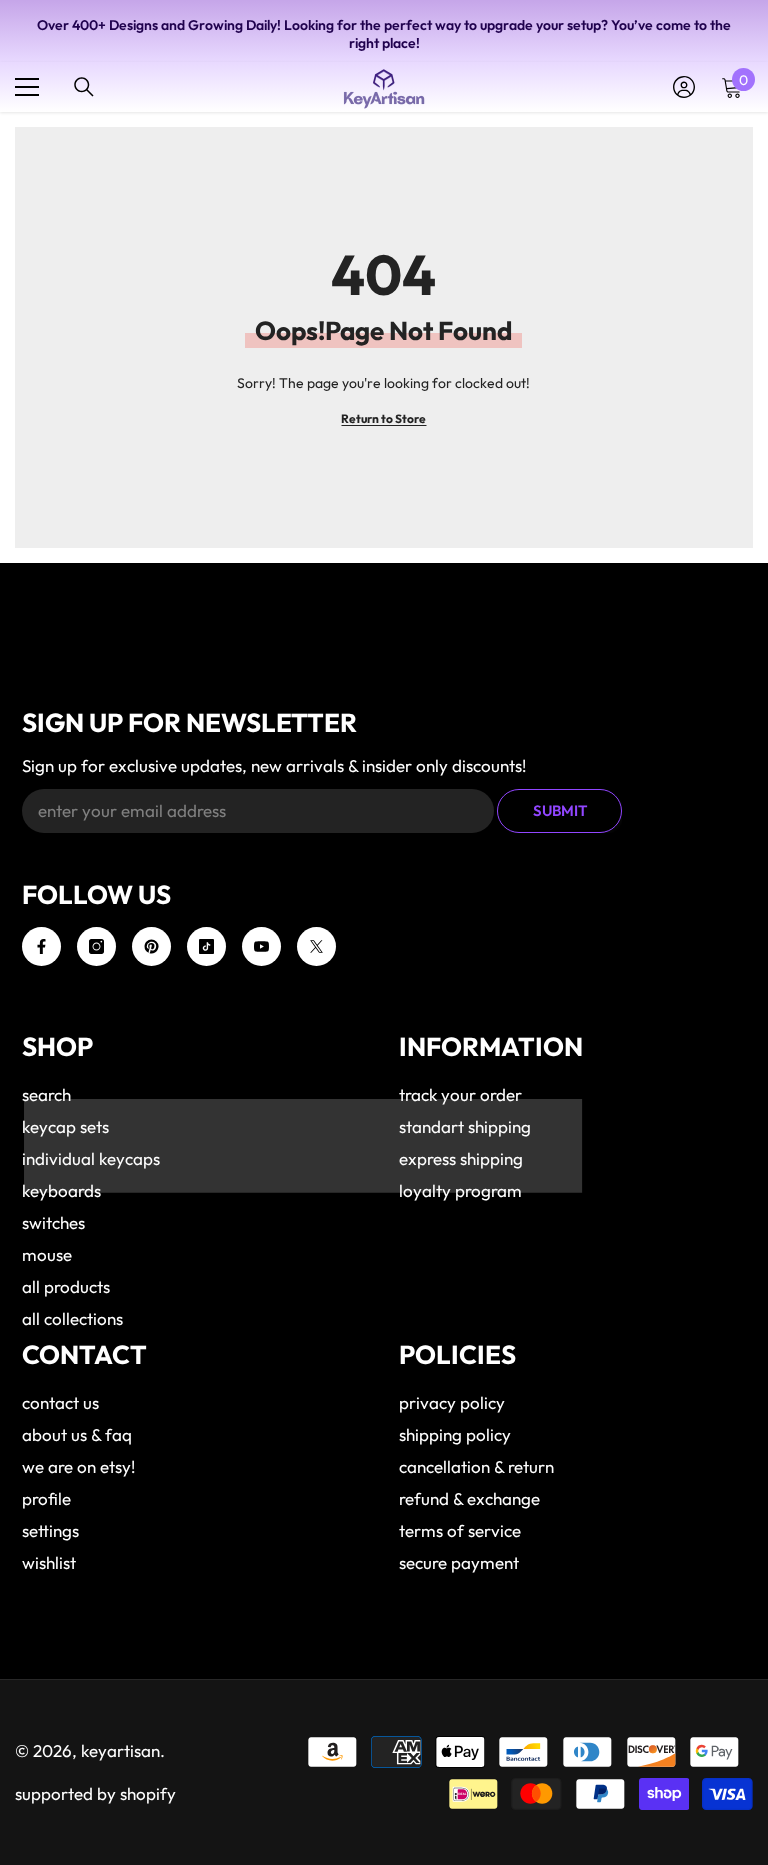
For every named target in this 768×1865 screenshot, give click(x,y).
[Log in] (684, 87)
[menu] (27, 87)
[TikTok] (206, 946)
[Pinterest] (151, 946)
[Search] (84, 87)
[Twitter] (316, 946)
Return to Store (383, 418)
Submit (560, 810)
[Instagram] (96, 946)
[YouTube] (261, 946)
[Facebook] (41, 946)
